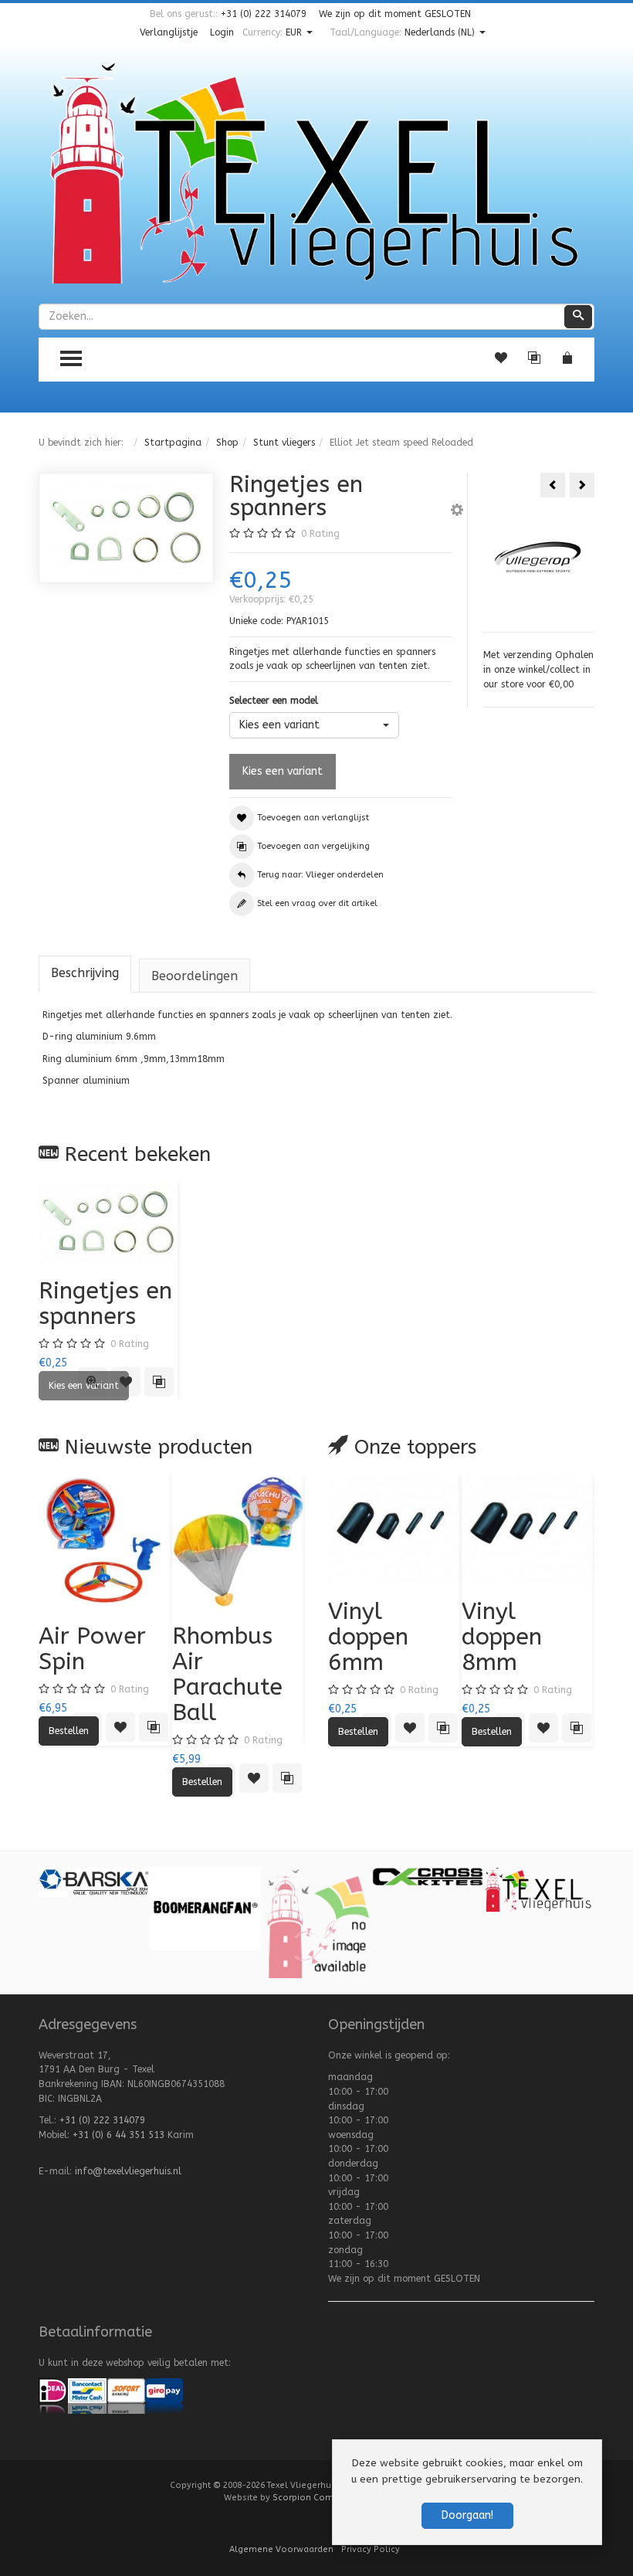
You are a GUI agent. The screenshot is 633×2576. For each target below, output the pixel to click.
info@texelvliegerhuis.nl (128, 2171)
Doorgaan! (467, 2515)
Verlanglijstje (169, 32)
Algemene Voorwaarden (281, 2549)
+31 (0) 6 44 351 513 (118, 2135)
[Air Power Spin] (105, 1541)
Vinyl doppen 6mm (368, 1637)
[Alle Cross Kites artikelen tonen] (428, 1875)
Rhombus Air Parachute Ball (227, 1674)
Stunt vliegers (284, 443)
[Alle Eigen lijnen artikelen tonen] (539, 1889)
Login (222, 32)
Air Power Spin (92, 1649)
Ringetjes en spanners (105, 1303)
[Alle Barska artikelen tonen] (94, 1882)
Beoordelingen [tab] (195, 976)
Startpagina (173, 443)
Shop (227, 443)
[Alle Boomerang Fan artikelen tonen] (205, 1908)
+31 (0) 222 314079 (264, 14)
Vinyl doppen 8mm (502, 1637)
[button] (457, 512)
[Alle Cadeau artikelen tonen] (316, 1922)
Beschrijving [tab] (85, 973)
